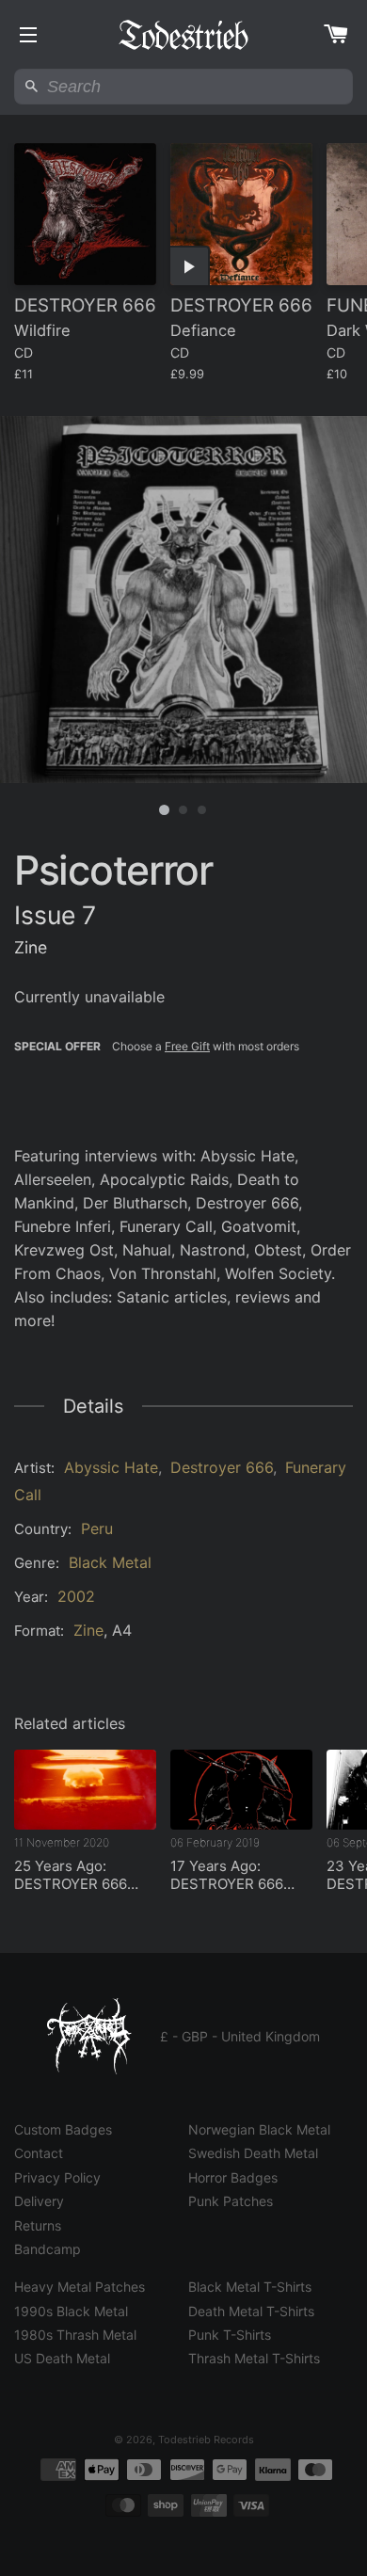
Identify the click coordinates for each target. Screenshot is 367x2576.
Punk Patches (231, 2201)
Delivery (39, 2201)
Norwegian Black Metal (259, 2129)
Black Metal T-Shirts (250, 2287)
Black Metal (110, 1562)
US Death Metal (62, 2358)
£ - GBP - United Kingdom (240, 2036)
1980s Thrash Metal (75, 2335)
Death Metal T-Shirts (251, 2311)
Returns (38, 2225)
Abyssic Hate (111, 1467)
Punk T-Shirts (230, 2335)
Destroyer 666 (222, 1467)
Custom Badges (63, 2129)
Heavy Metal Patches (80, 2287)
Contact (39, 2153)
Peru (97, 1528)
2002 (76, 1596)
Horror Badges (233, 2177)
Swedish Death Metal (253, 2153)
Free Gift (187, 1046)
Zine (88, 1630)
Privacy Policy (57, 2177)
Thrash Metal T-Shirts (254, 2358)
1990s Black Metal (71, 2311)
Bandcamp (48, 2249)
